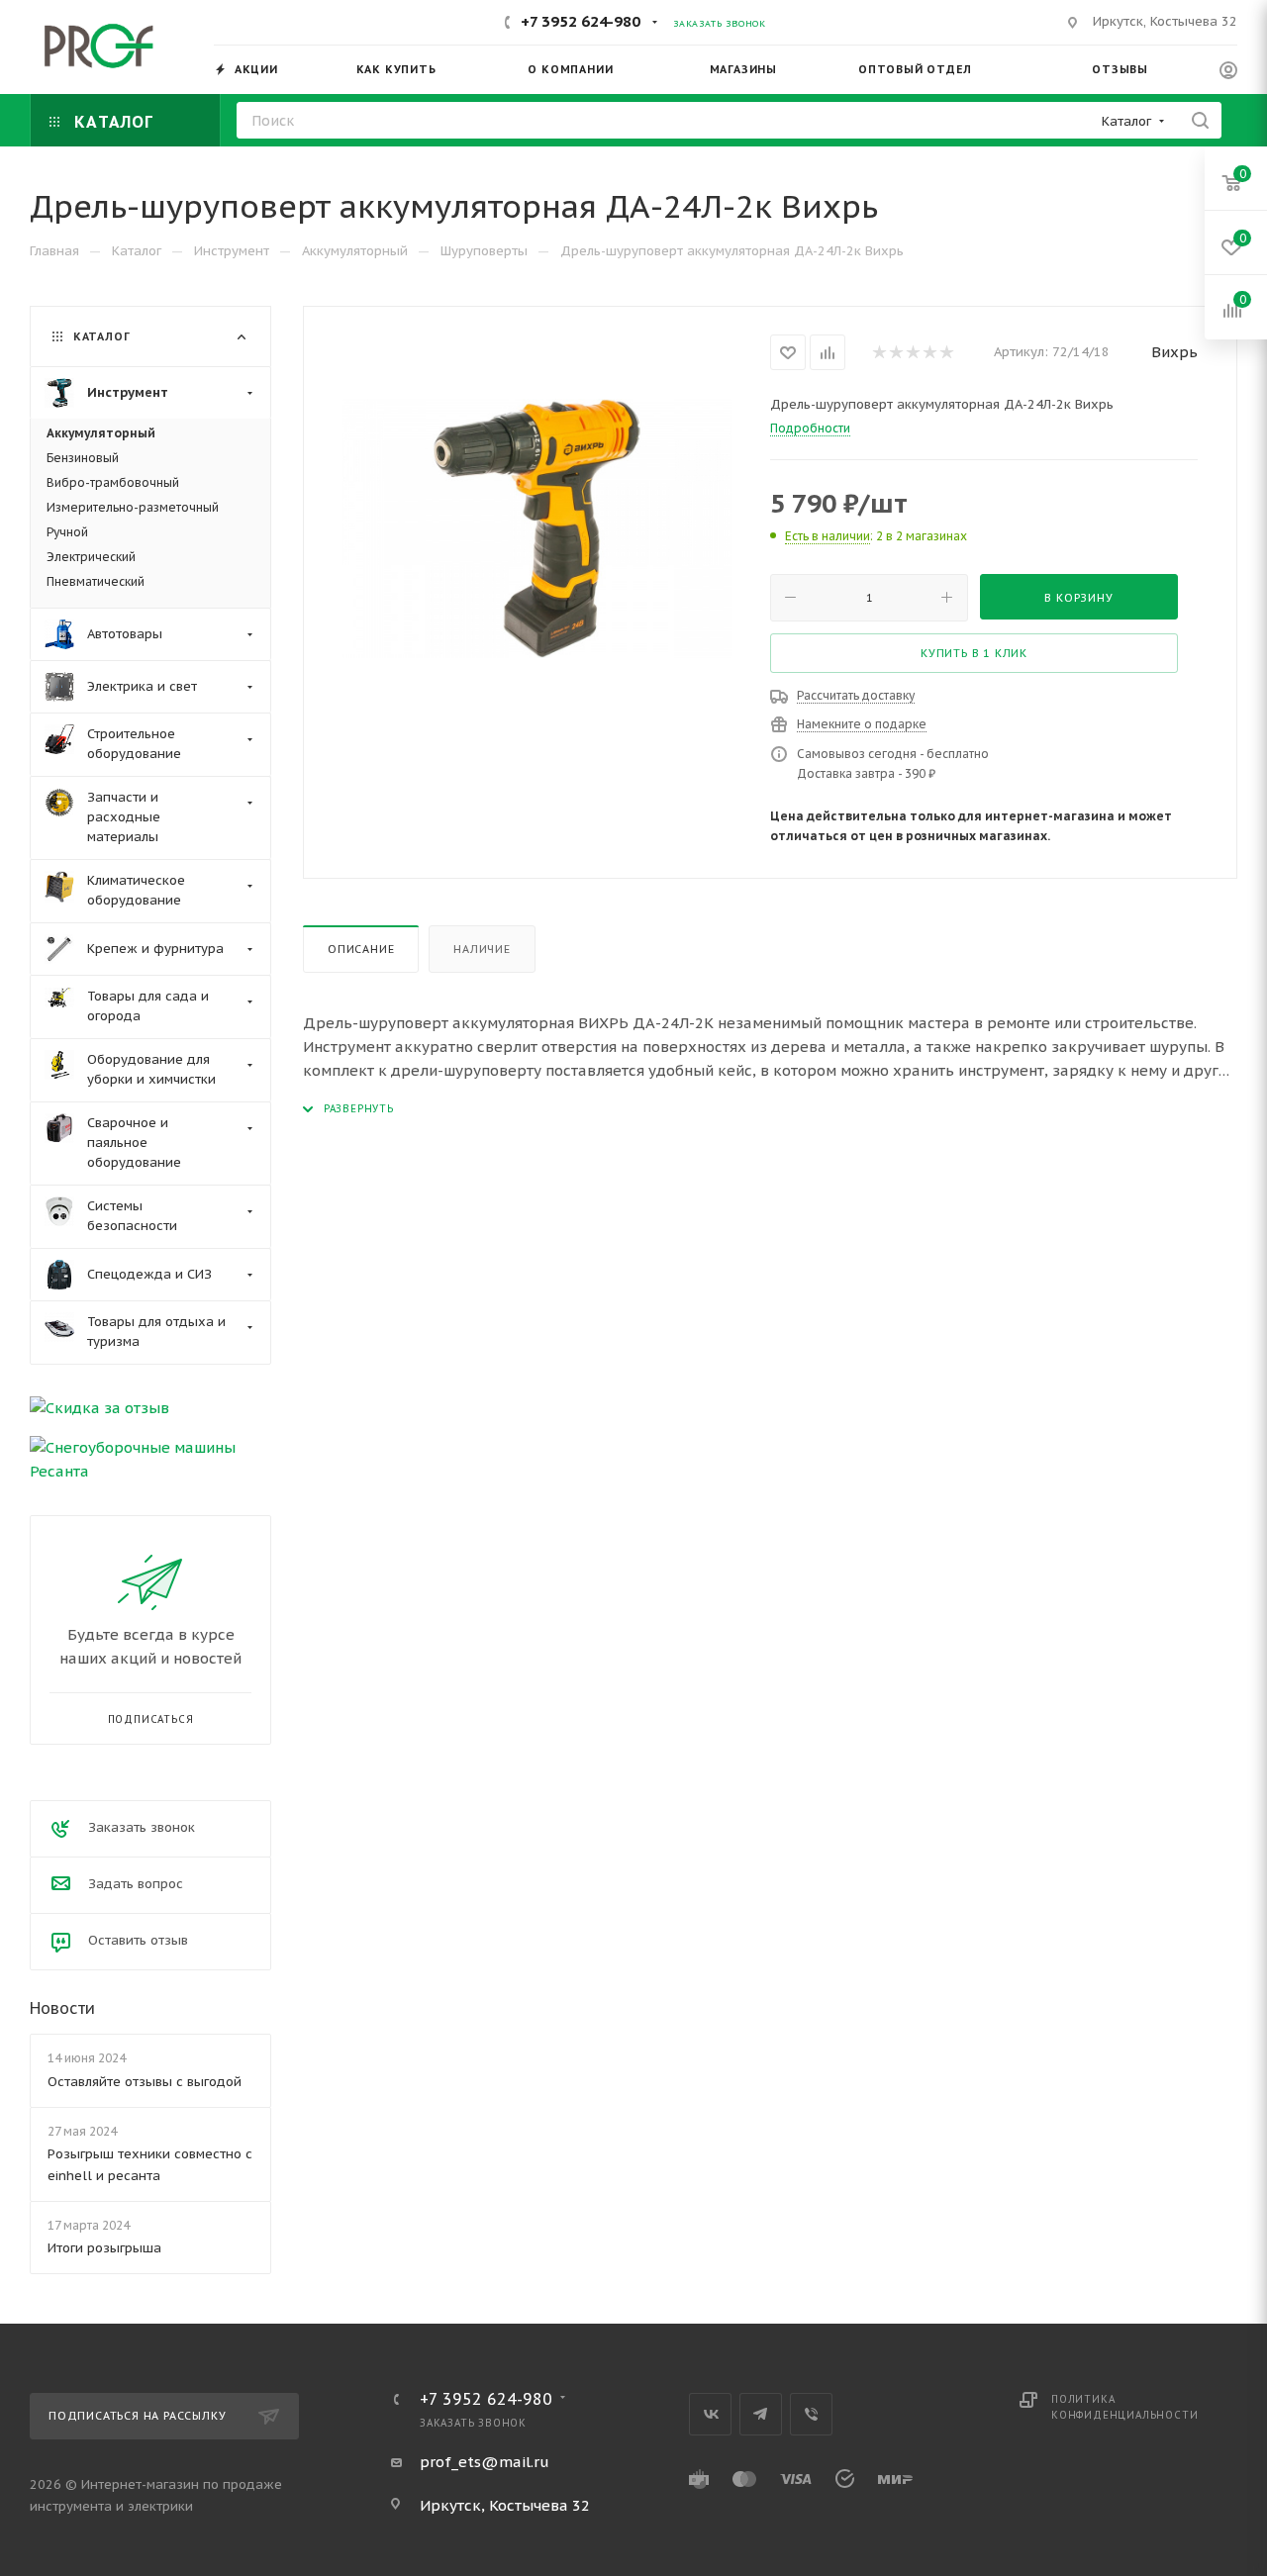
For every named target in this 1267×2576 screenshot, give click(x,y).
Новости (62, 2008)
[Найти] (1200, 120)
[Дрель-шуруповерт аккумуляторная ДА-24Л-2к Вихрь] (537, 528)
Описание (361, 949)
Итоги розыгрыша (104, 2248)
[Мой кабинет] (1228, 73)
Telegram (761, 2414)
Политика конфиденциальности (1124, 2407)
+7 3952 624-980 (581, 21)
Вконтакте (710, 2414)
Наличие (482, 949)
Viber (811, 2414)
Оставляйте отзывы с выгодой (145, 2082)
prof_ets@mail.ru (485, 2462)
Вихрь (1174, 352)
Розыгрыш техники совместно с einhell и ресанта (150, 2165)
